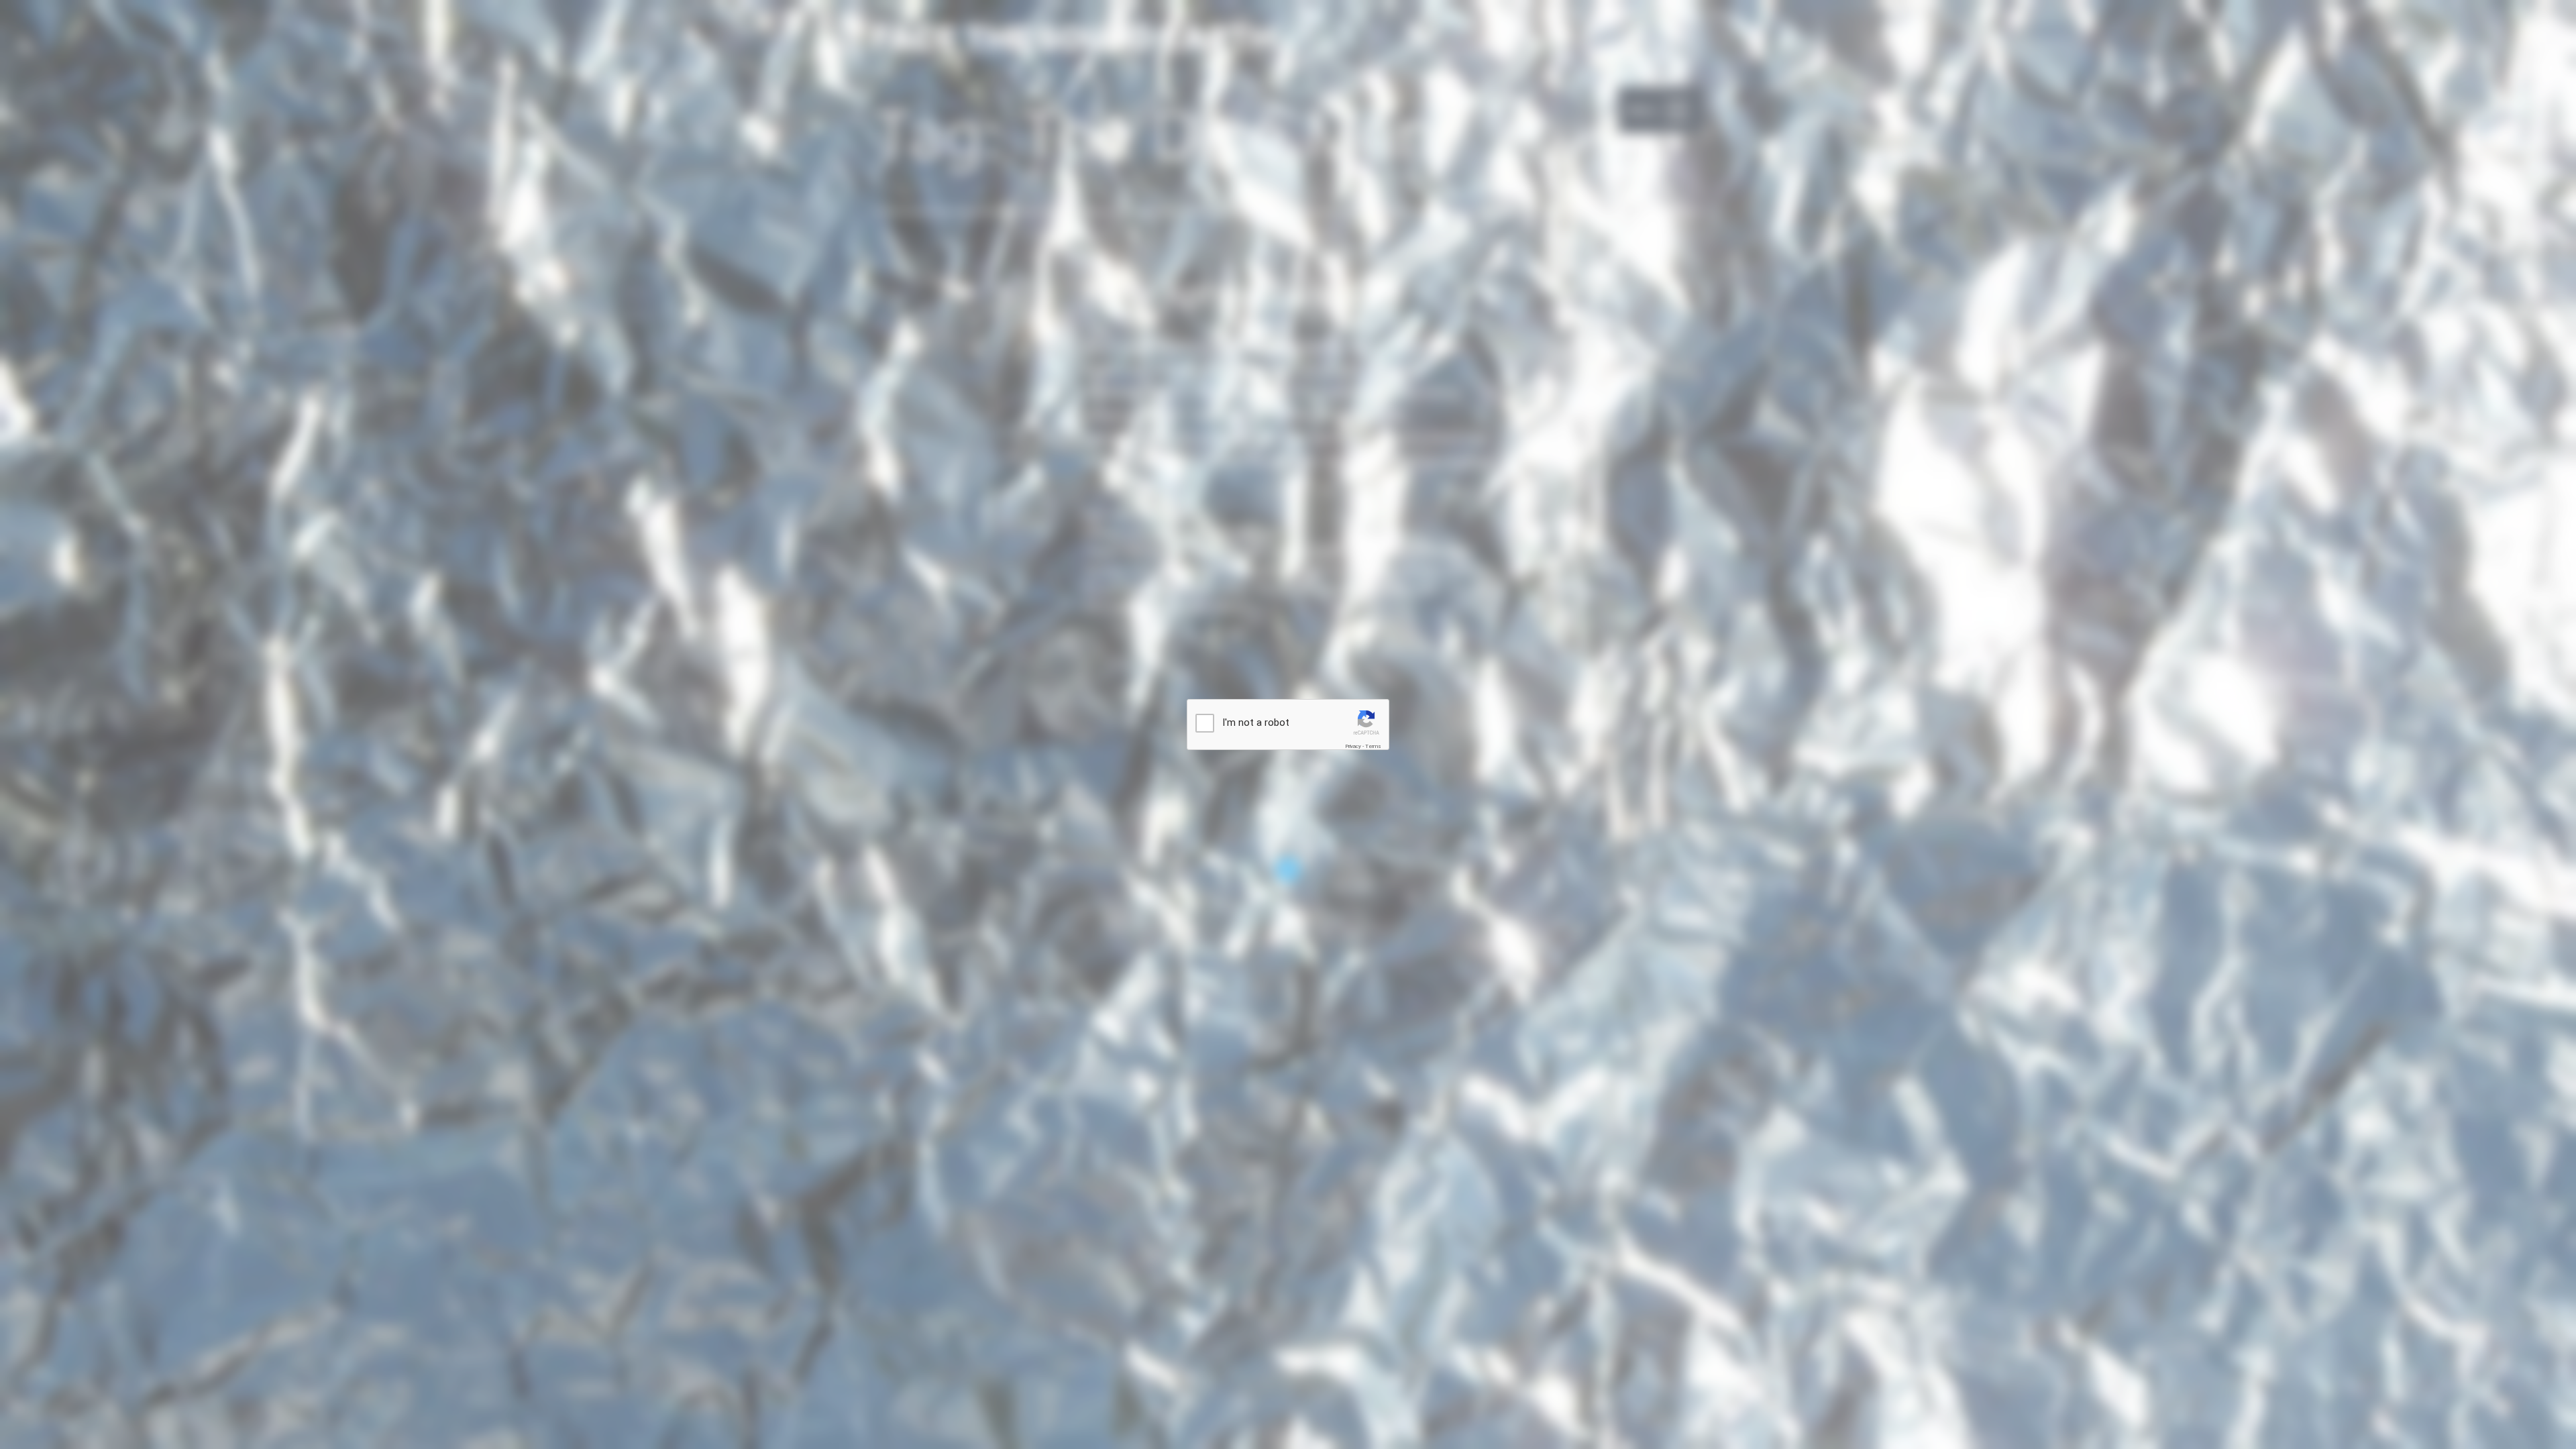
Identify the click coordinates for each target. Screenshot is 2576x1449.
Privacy (1353, 746)
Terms (1373, 746)
